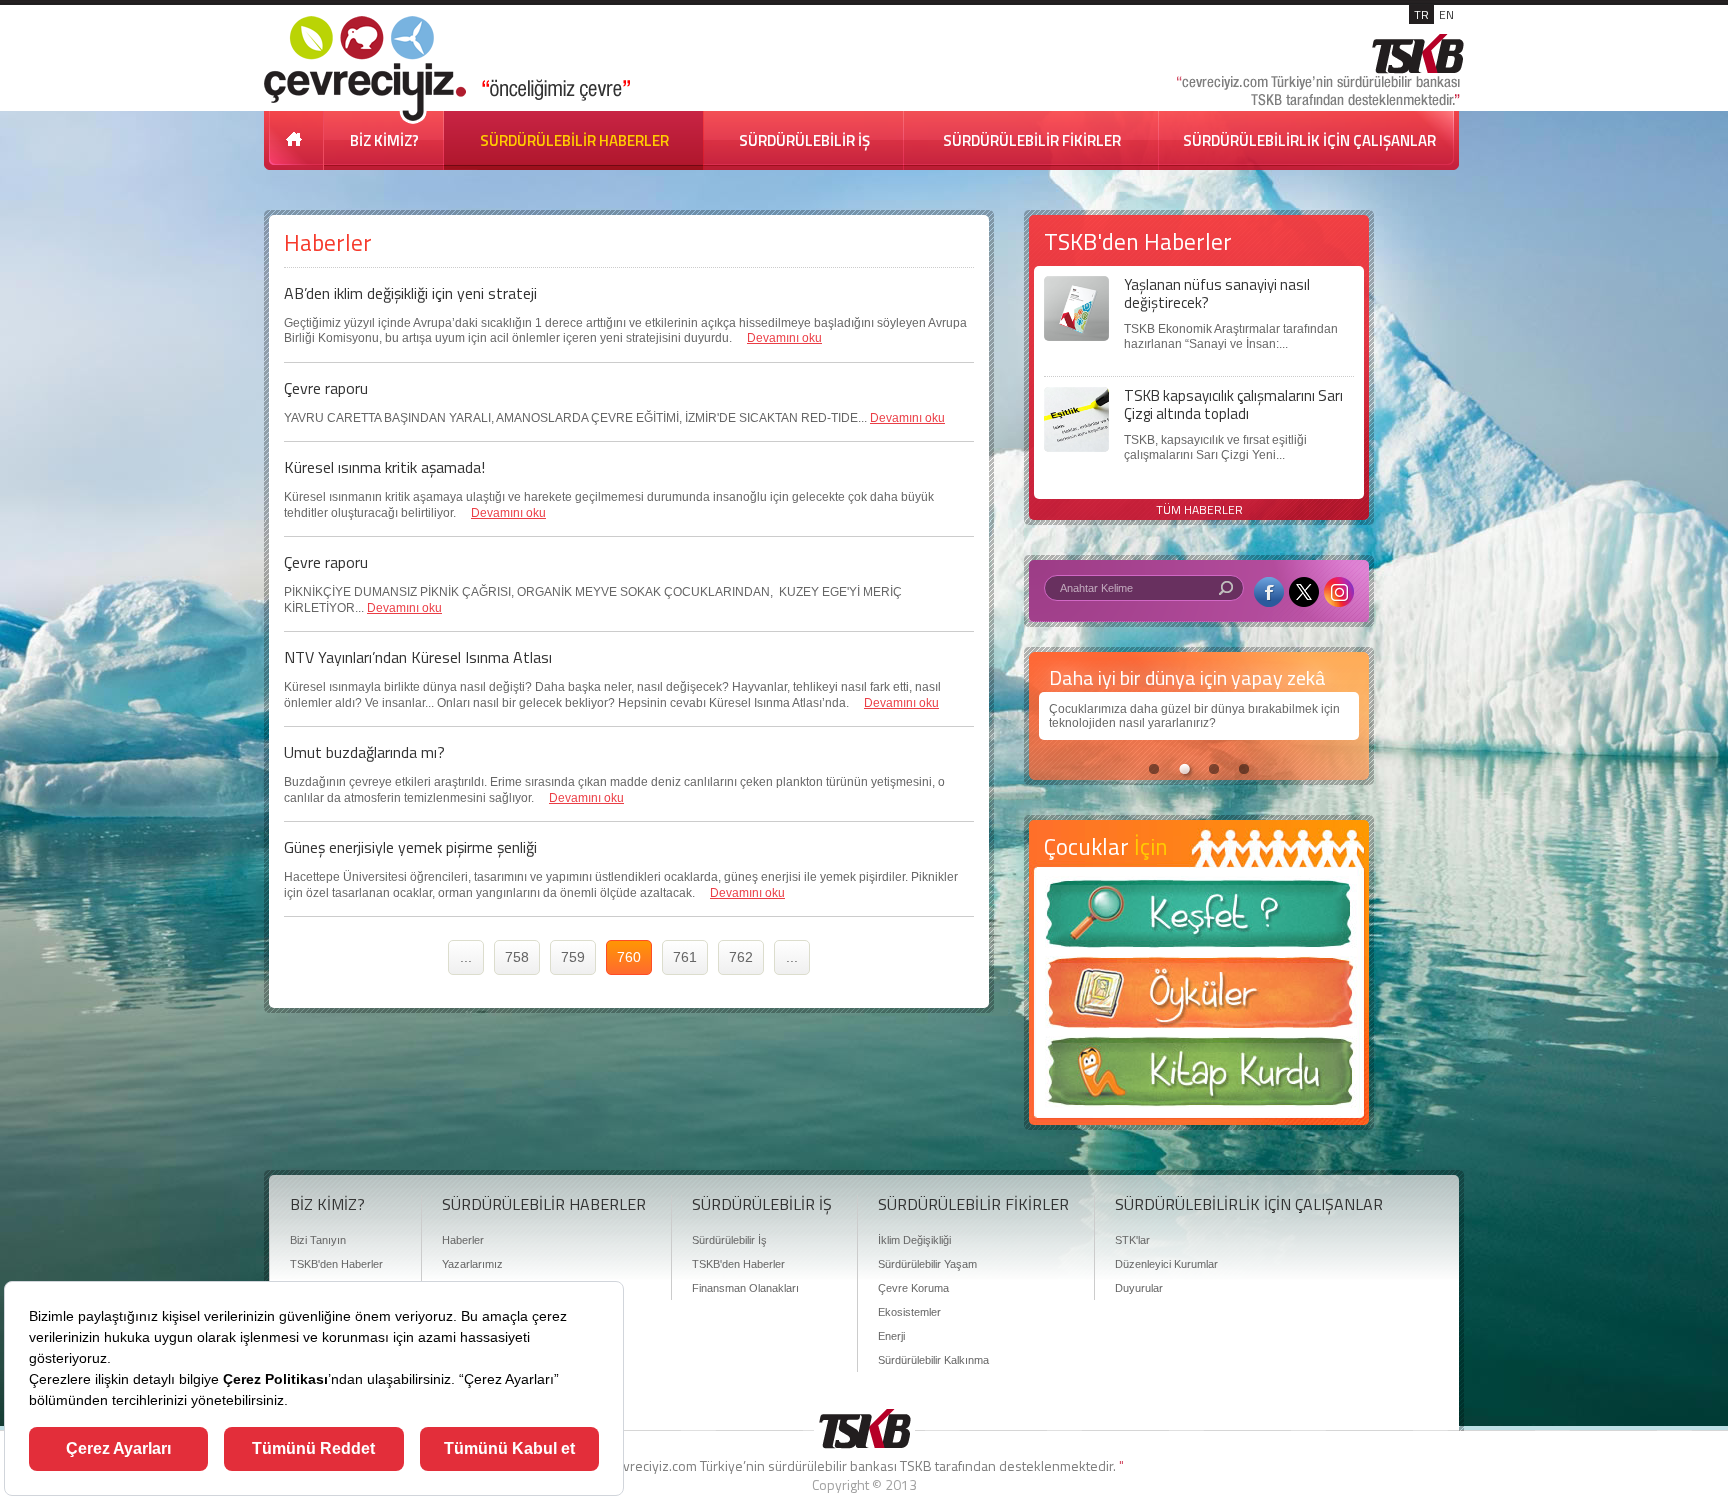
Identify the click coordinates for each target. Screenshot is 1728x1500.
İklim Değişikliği (914, 1240)
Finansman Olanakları (745, 1288)
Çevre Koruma (913, 1288)
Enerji (891, 1336)
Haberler (463, 1240)
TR (1421, 14)
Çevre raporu (326, 388)
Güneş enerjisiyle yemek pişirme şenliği (410, 847)
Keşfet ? (1199, 919)
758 (517, 957)
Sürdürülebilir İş (729, 1240)
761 (685, 957)
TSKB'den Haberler (336, 1264)
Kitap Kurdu (1199, 1077)
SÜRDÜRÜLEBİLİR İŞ (804, 140)
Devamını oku (784, 338)
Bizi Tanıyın (318, 1240)
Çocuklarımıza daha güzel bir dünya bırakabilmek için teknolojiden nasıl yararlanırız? (1194, 716)
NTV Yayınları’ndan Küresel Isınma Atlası (418, 657)
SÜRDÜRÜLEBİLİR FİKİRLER (1032, 140)
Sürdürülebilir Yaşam (927, 1264)
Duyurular (1139, 1288)
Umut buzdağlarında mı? (364, 752)
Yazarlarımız (472, 1264)
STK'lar (1132, 1240)
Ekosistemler (909, 1312)
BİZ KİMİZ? (384, 140)
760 (629, 957)
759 (573, 957)
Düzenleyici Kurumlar (1166, 1264)
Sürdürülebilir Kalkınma (933, 1360)
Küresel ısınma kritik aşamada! (384, 467)
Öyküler (1199, 999)
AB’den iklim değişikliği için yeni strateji (410, 293)
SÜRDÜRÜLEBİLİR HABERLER (574, 140)
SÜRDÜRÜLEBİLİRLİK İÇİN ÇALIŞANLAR (1309, 140)
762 (741, 957)
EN (1446, 14)
